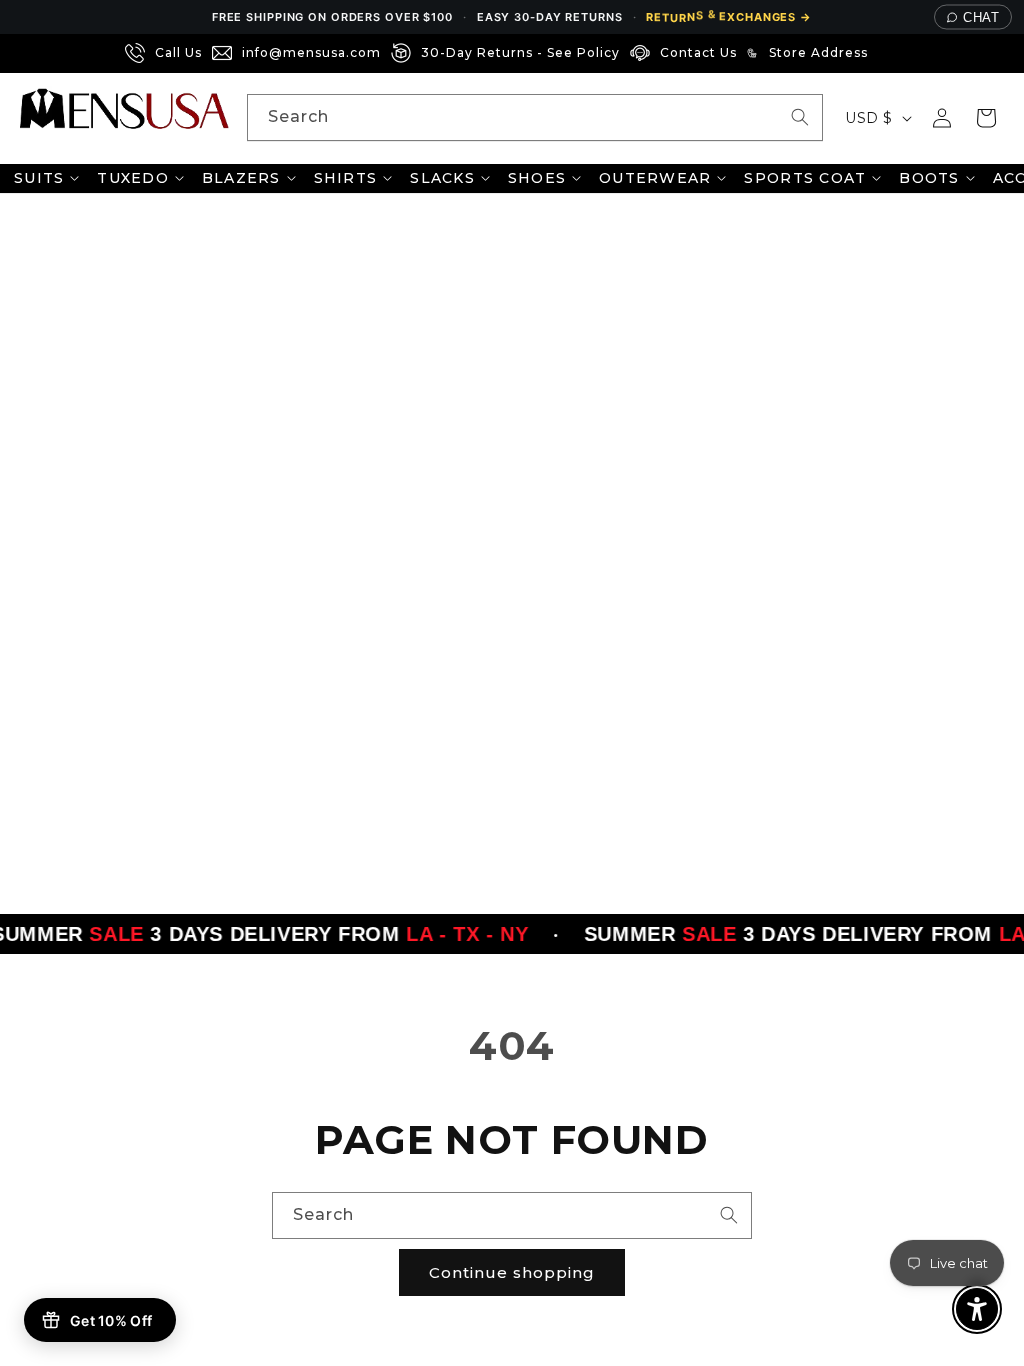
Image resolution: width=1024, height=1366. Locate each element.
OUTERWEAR (655, 178)
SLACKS (442, 178)
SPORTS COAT (805, 178)
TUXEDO (133, 178)
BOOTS (929, 178)
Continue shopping (512, 1272)
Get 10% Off (111, 1320)
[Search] (800, 117)
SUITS (39, 178)
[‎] (884, 53)
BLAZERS (241, 178)
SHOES (537, 178)
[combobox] (535, 117)
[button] (986, 118)
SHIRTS (346, 178)
